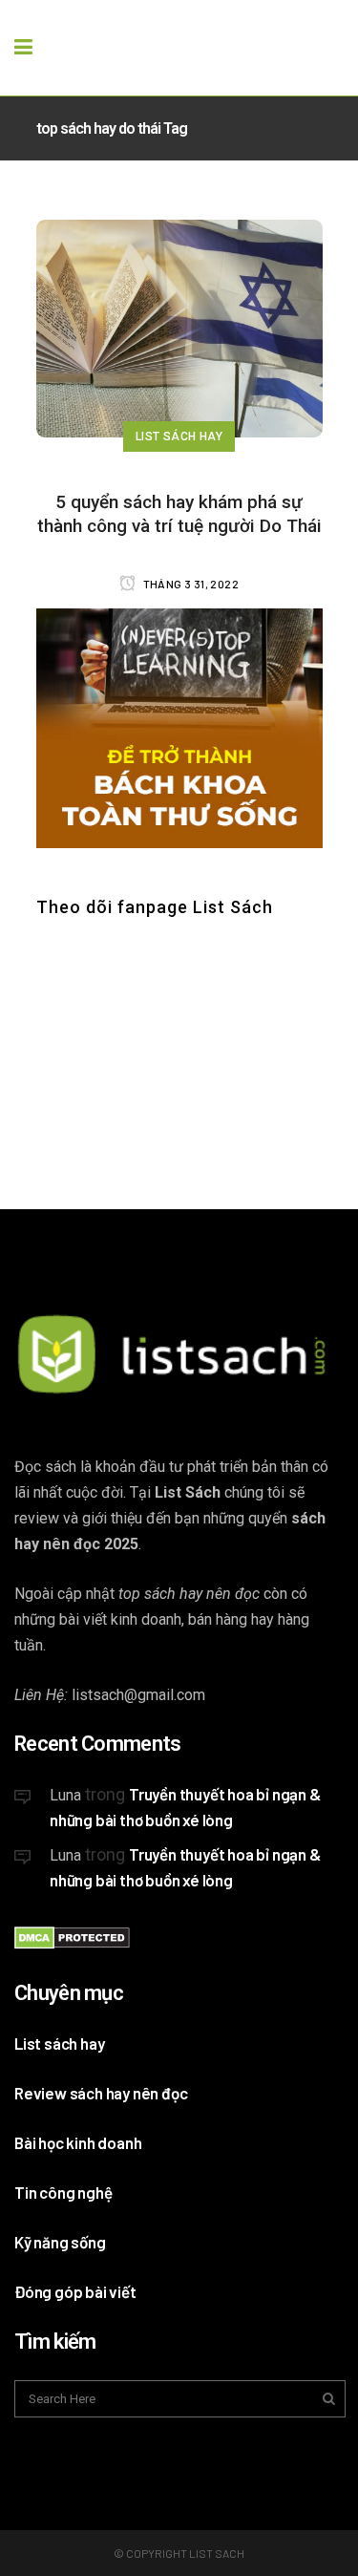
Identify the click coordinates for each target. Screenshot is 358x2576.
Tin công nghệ (63, 2192)
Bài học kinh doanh (78, 2142)
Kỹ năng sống (60, 2242)
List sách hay (59, 2043)
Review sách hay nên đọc (101, 2093)
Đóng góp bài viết (75, 2291)
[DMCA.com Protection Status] (72, 1943)
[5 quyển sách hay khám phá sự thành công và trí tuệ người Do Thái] (179, 329)
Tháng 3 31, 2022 (190, 584)
